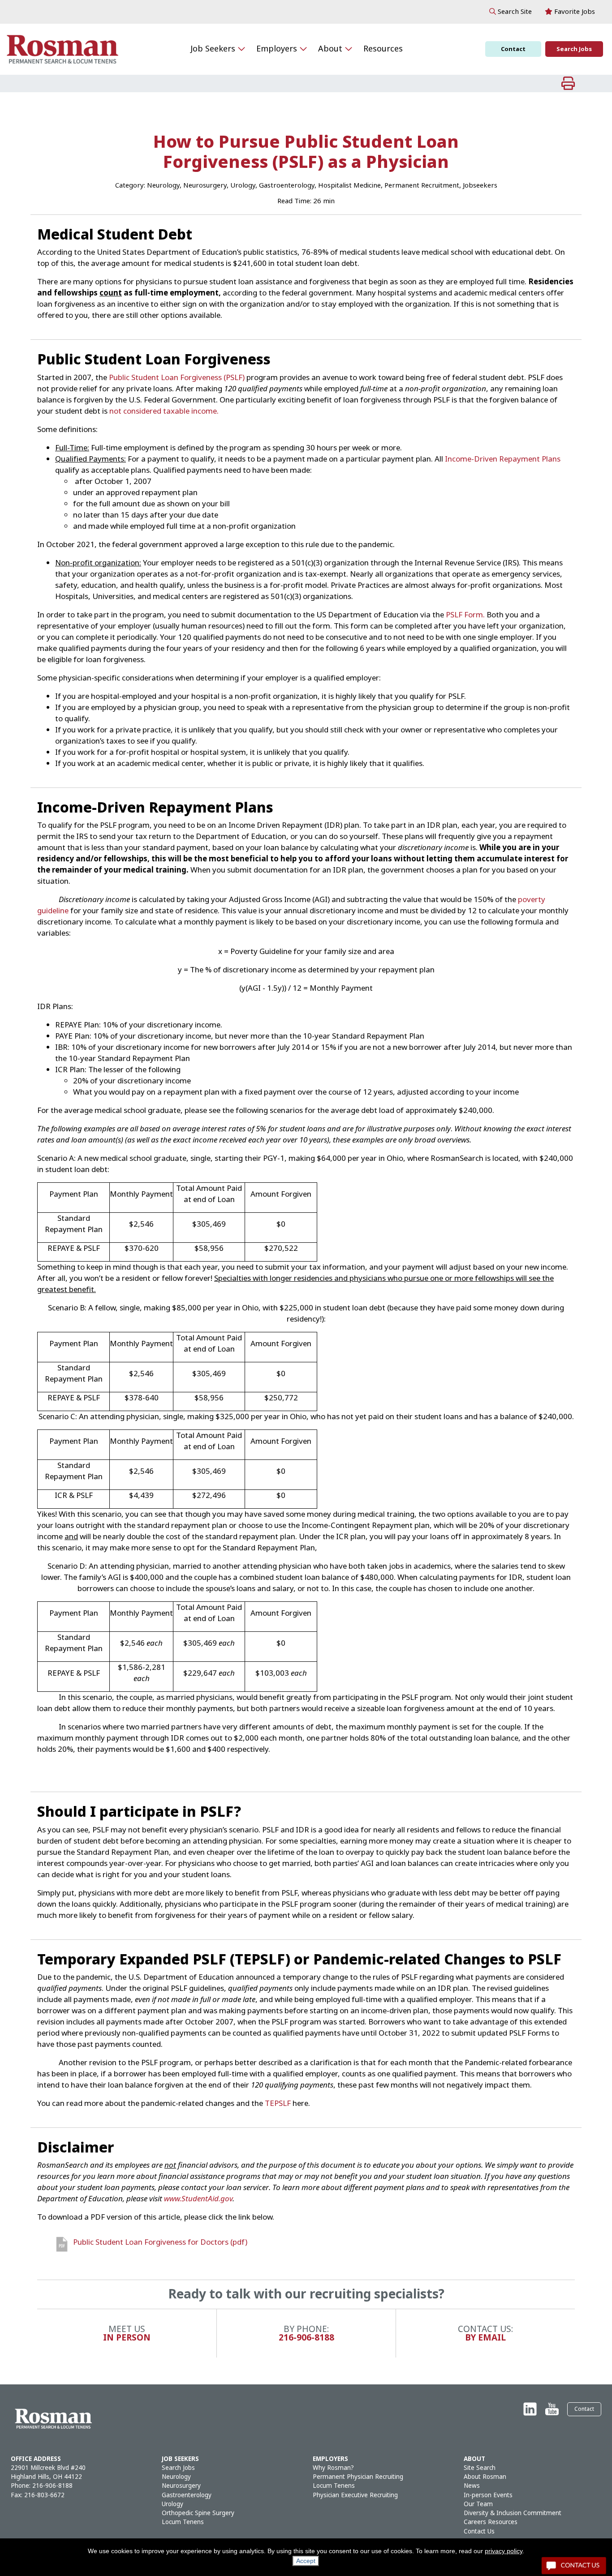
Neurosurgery (181, 2486)
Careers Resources (491, 2522)
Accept (306, 2561)
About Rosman (485, 2477)
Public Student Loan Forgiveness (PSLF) (177, 378)
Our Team (478, 2504)
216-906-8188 (306, 2338)
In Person (127, 2338)
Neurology (176, 2477)
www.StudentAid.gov (198, 2199)
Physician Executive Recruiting (355, 2495)
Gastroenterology (187, 2495)
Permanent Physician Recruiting (358, 2477)
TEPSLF (278, 2103)
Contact (513, 49)
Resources (383, 49)
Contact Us (479, 2531)
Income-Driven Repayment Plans (503, 459)
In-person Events (488, 2495)
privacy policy (504, 2551)
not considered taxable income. (164, 411)
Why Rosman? (333, 2468)
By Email (485, 2338)
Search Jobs (574, 49)
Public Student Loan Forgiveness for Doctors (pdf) (160, 2242)
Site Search (480, 2468)
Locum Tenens (183, 2522)
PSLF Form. (465, 615)
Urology (172, 2504)
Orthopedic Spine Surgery (198, 2513)
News (472, 2486)
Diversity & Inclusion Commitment (513, 2513)
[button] (511, 12)
